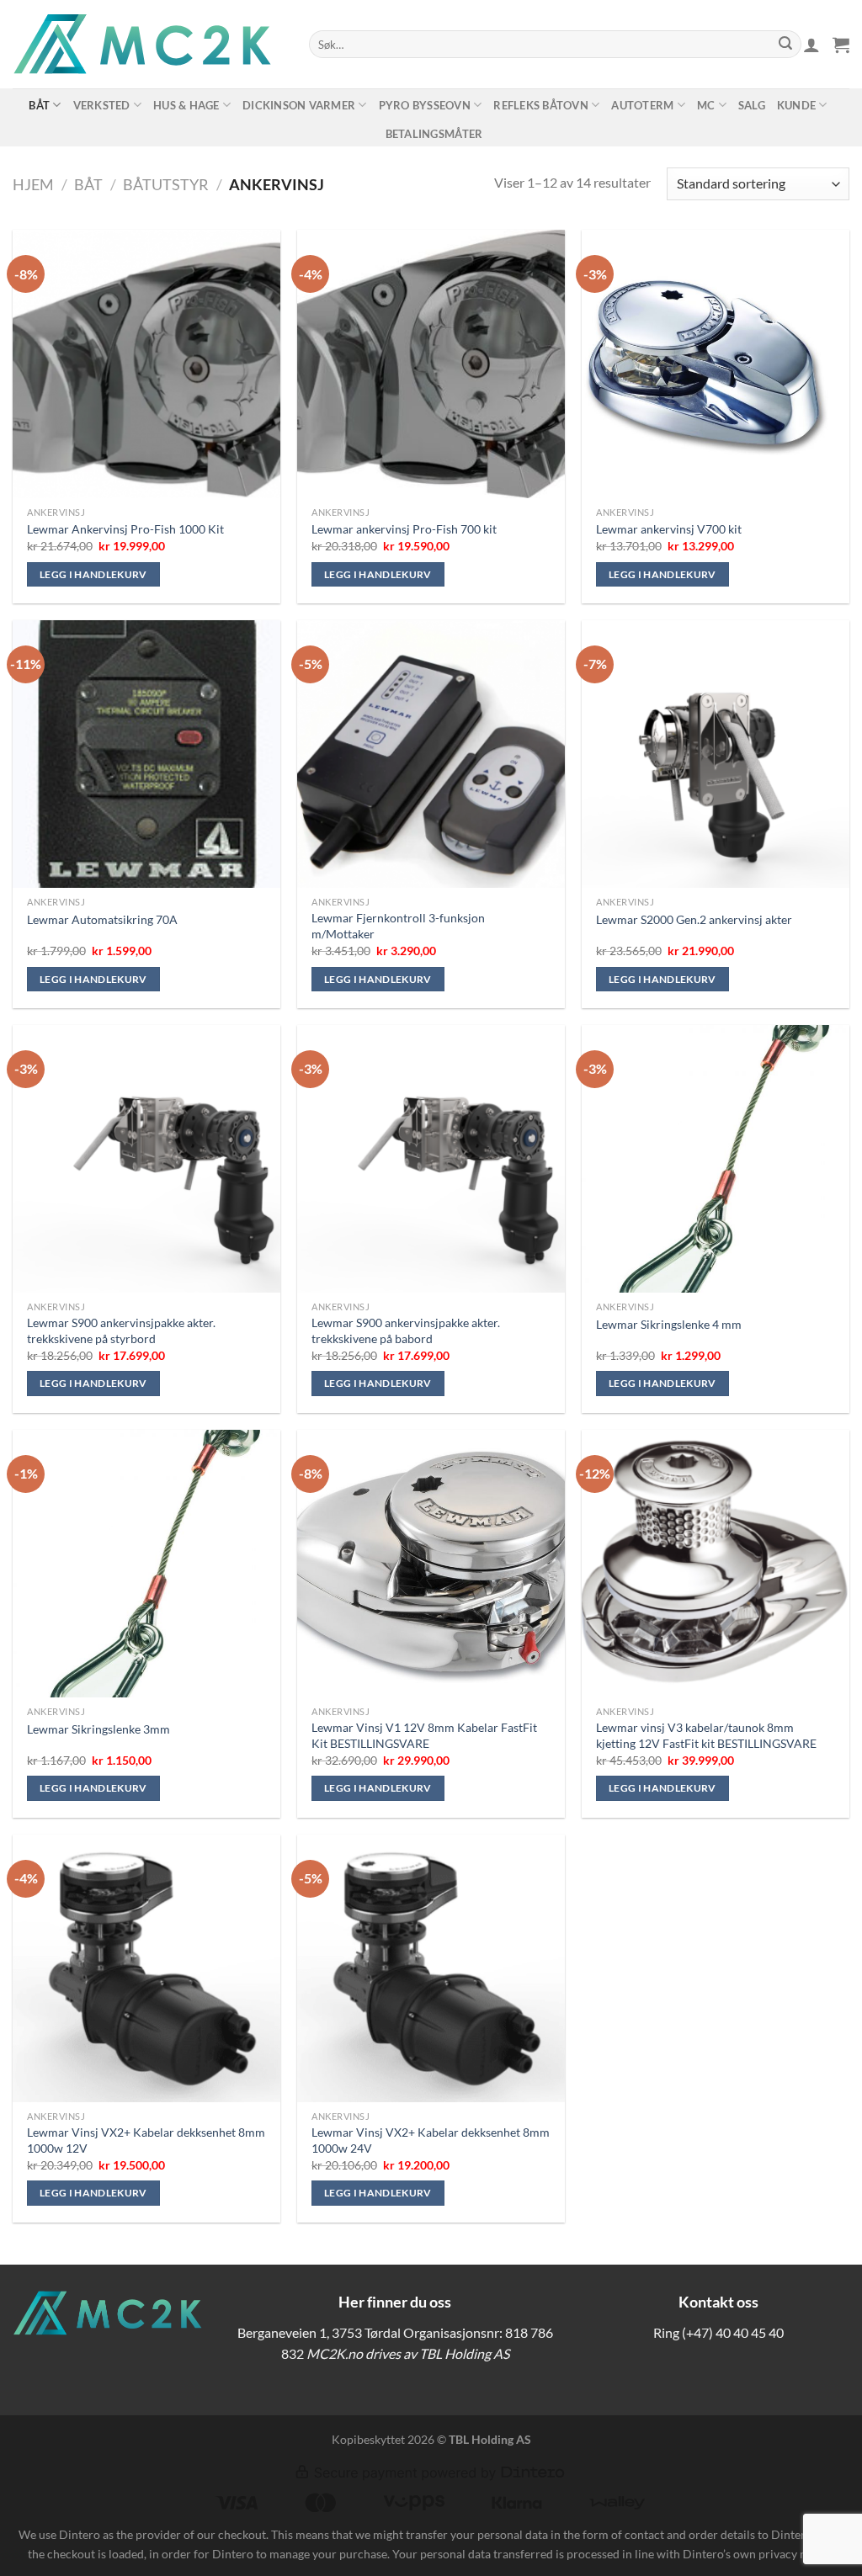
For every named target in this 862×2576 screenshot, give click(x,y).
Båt (39, 105)
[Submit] (785, 45)
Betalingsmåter (434, 134)
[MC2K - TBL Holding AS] (148, 44)
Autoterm (642, 105)
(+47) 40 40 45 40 (733, 2332)
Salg (752, 105)
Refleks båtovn (541, 105)
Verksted (102, 105)
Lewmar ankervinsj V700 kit (669, 529)
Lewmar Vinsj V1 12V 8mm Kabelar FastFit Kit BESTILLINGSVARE (424, 1735)
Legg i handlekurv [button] (93, 574)
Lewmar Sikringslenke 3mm (98, 1729)
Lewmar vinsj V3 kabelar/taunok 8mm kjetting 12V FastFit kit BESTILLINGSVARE (706, 1735)
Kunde (796, 105)
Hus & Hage (186, 105)
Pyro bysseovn (425, 105)
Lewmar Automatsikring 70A (102, 919)
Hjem (33, 184)
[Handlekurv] (841, 45)
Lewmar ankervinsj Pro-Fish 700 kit (404, 529)
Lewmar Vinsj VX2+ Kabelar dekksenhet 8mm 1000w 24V (431, 2140)
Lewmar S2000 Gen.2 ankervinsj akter (694, 919)
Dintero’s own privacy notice (758, 2554)
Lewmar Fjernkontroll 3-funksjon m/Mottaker (398, 926)
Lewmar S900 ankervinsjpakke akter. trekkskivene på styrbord (121, 1330)
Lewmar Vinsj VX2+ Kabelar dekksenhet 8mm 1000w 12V (146, 2140)
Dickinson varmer (299, 105)
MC (706, 105)
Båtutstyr (166, 184)
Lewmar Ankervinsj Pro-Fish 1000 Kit (125, 529)
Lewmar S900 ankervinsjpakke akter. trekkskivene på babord (406, 1330)
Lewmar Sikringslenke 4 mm (669, 1324)
